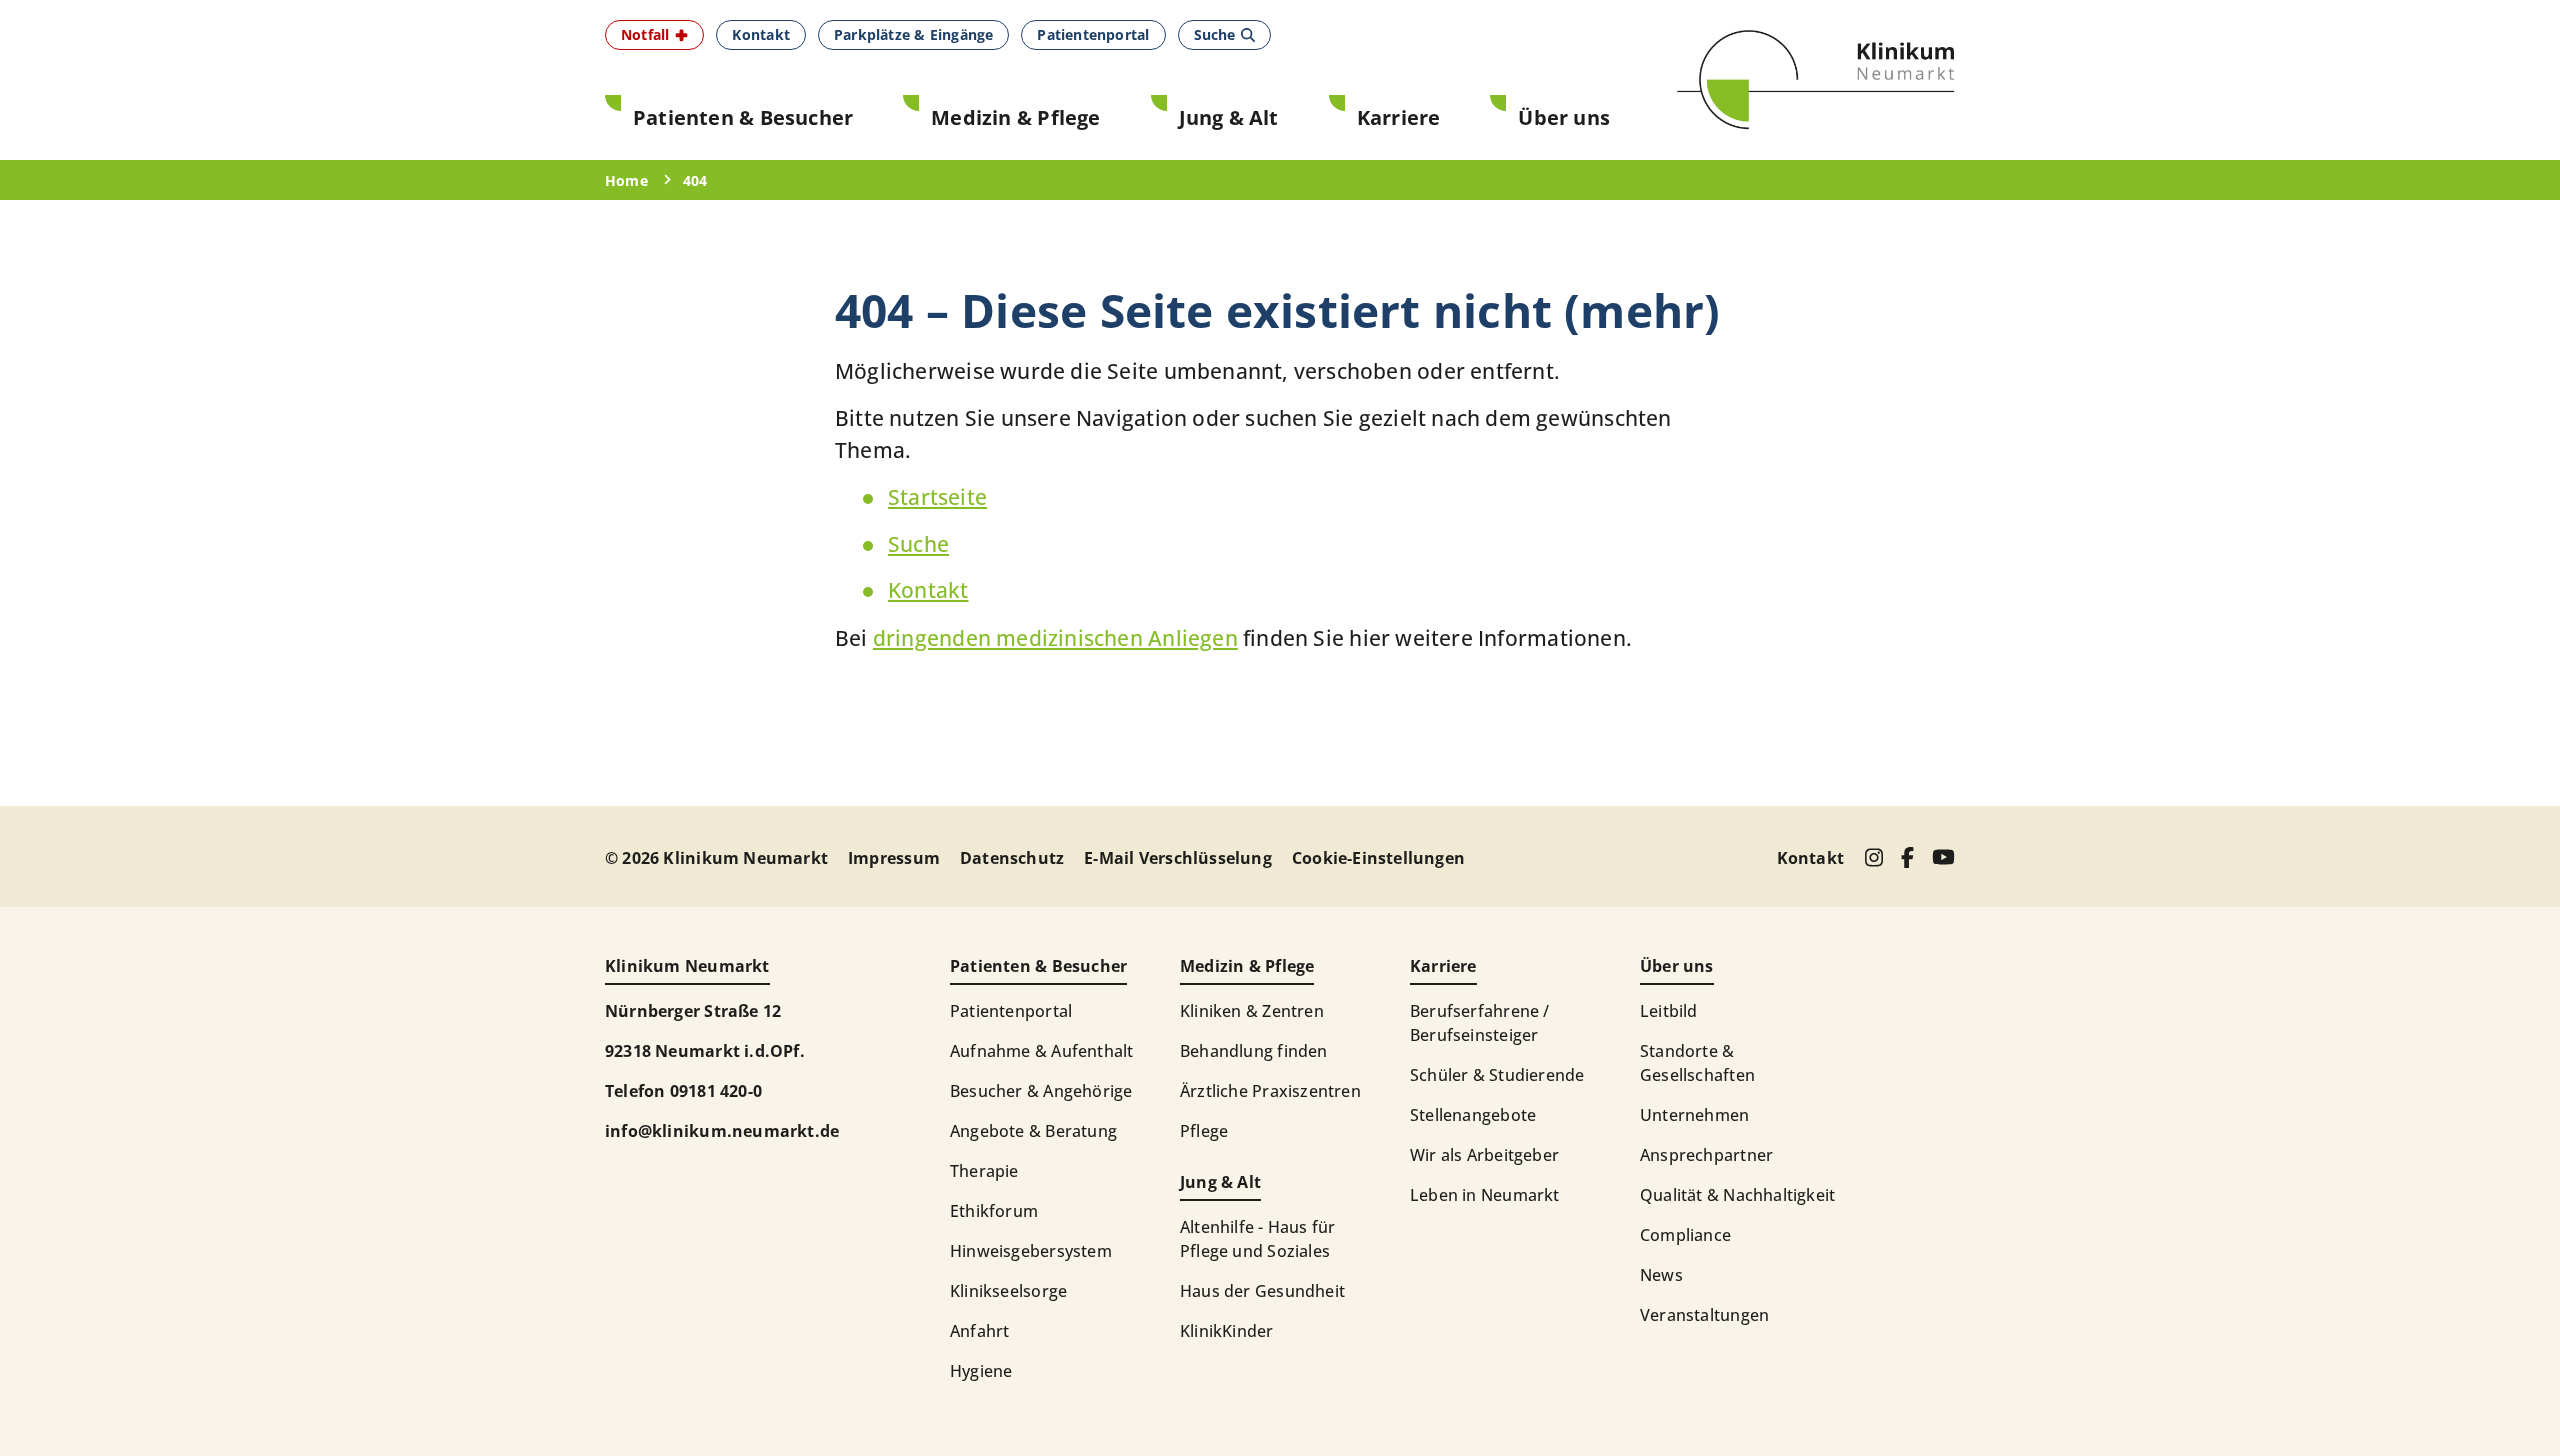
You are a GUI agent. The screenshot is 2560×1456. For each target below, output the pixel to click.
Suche (918, 544)
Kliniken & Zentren (1252, 1011)
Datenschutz (1012, 858)
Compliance (1685, 1235)
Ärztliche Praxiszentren (1270, 1091)
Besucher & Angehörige (1041, 1091)
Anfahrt (979, 1331)
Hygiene (981, 1371)
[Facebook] (1907, 857)
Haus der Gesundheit (1262, 1291)
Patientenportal (1011, 1011)
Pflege (1204, 1131)
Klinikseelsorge (1008, 1291)
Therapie (984, 1171)
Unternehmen (1694, 1115)
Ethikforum (994, 1211)
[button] (654, 35)
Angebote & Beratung (1033, 1131)
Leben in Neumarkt (1485, 1195)
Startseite (937, 497)
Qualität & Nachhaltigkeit (1737, 1195)
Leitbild (1669, 1011)
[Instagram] (1873, 857)
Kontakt (928, 590)
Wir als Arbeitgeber (1484, 1155)
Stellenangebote (1473, 1115)
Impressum (894, 858)
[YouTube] (1943, 857)
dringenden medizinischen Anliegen (1055, 638)
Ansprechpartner (1706, 1155)
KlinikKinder (1227, 1331)
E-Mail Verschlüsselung (1178, 858)
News (1661, 1275)
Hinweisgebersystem (1031, 1251)
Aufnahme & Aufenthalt (1041, 1051)
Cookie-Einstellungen (1378, 858)
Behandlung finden (1254, 1051)
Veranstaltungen (1704, 1315)
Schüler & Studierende (1497, 1075)
